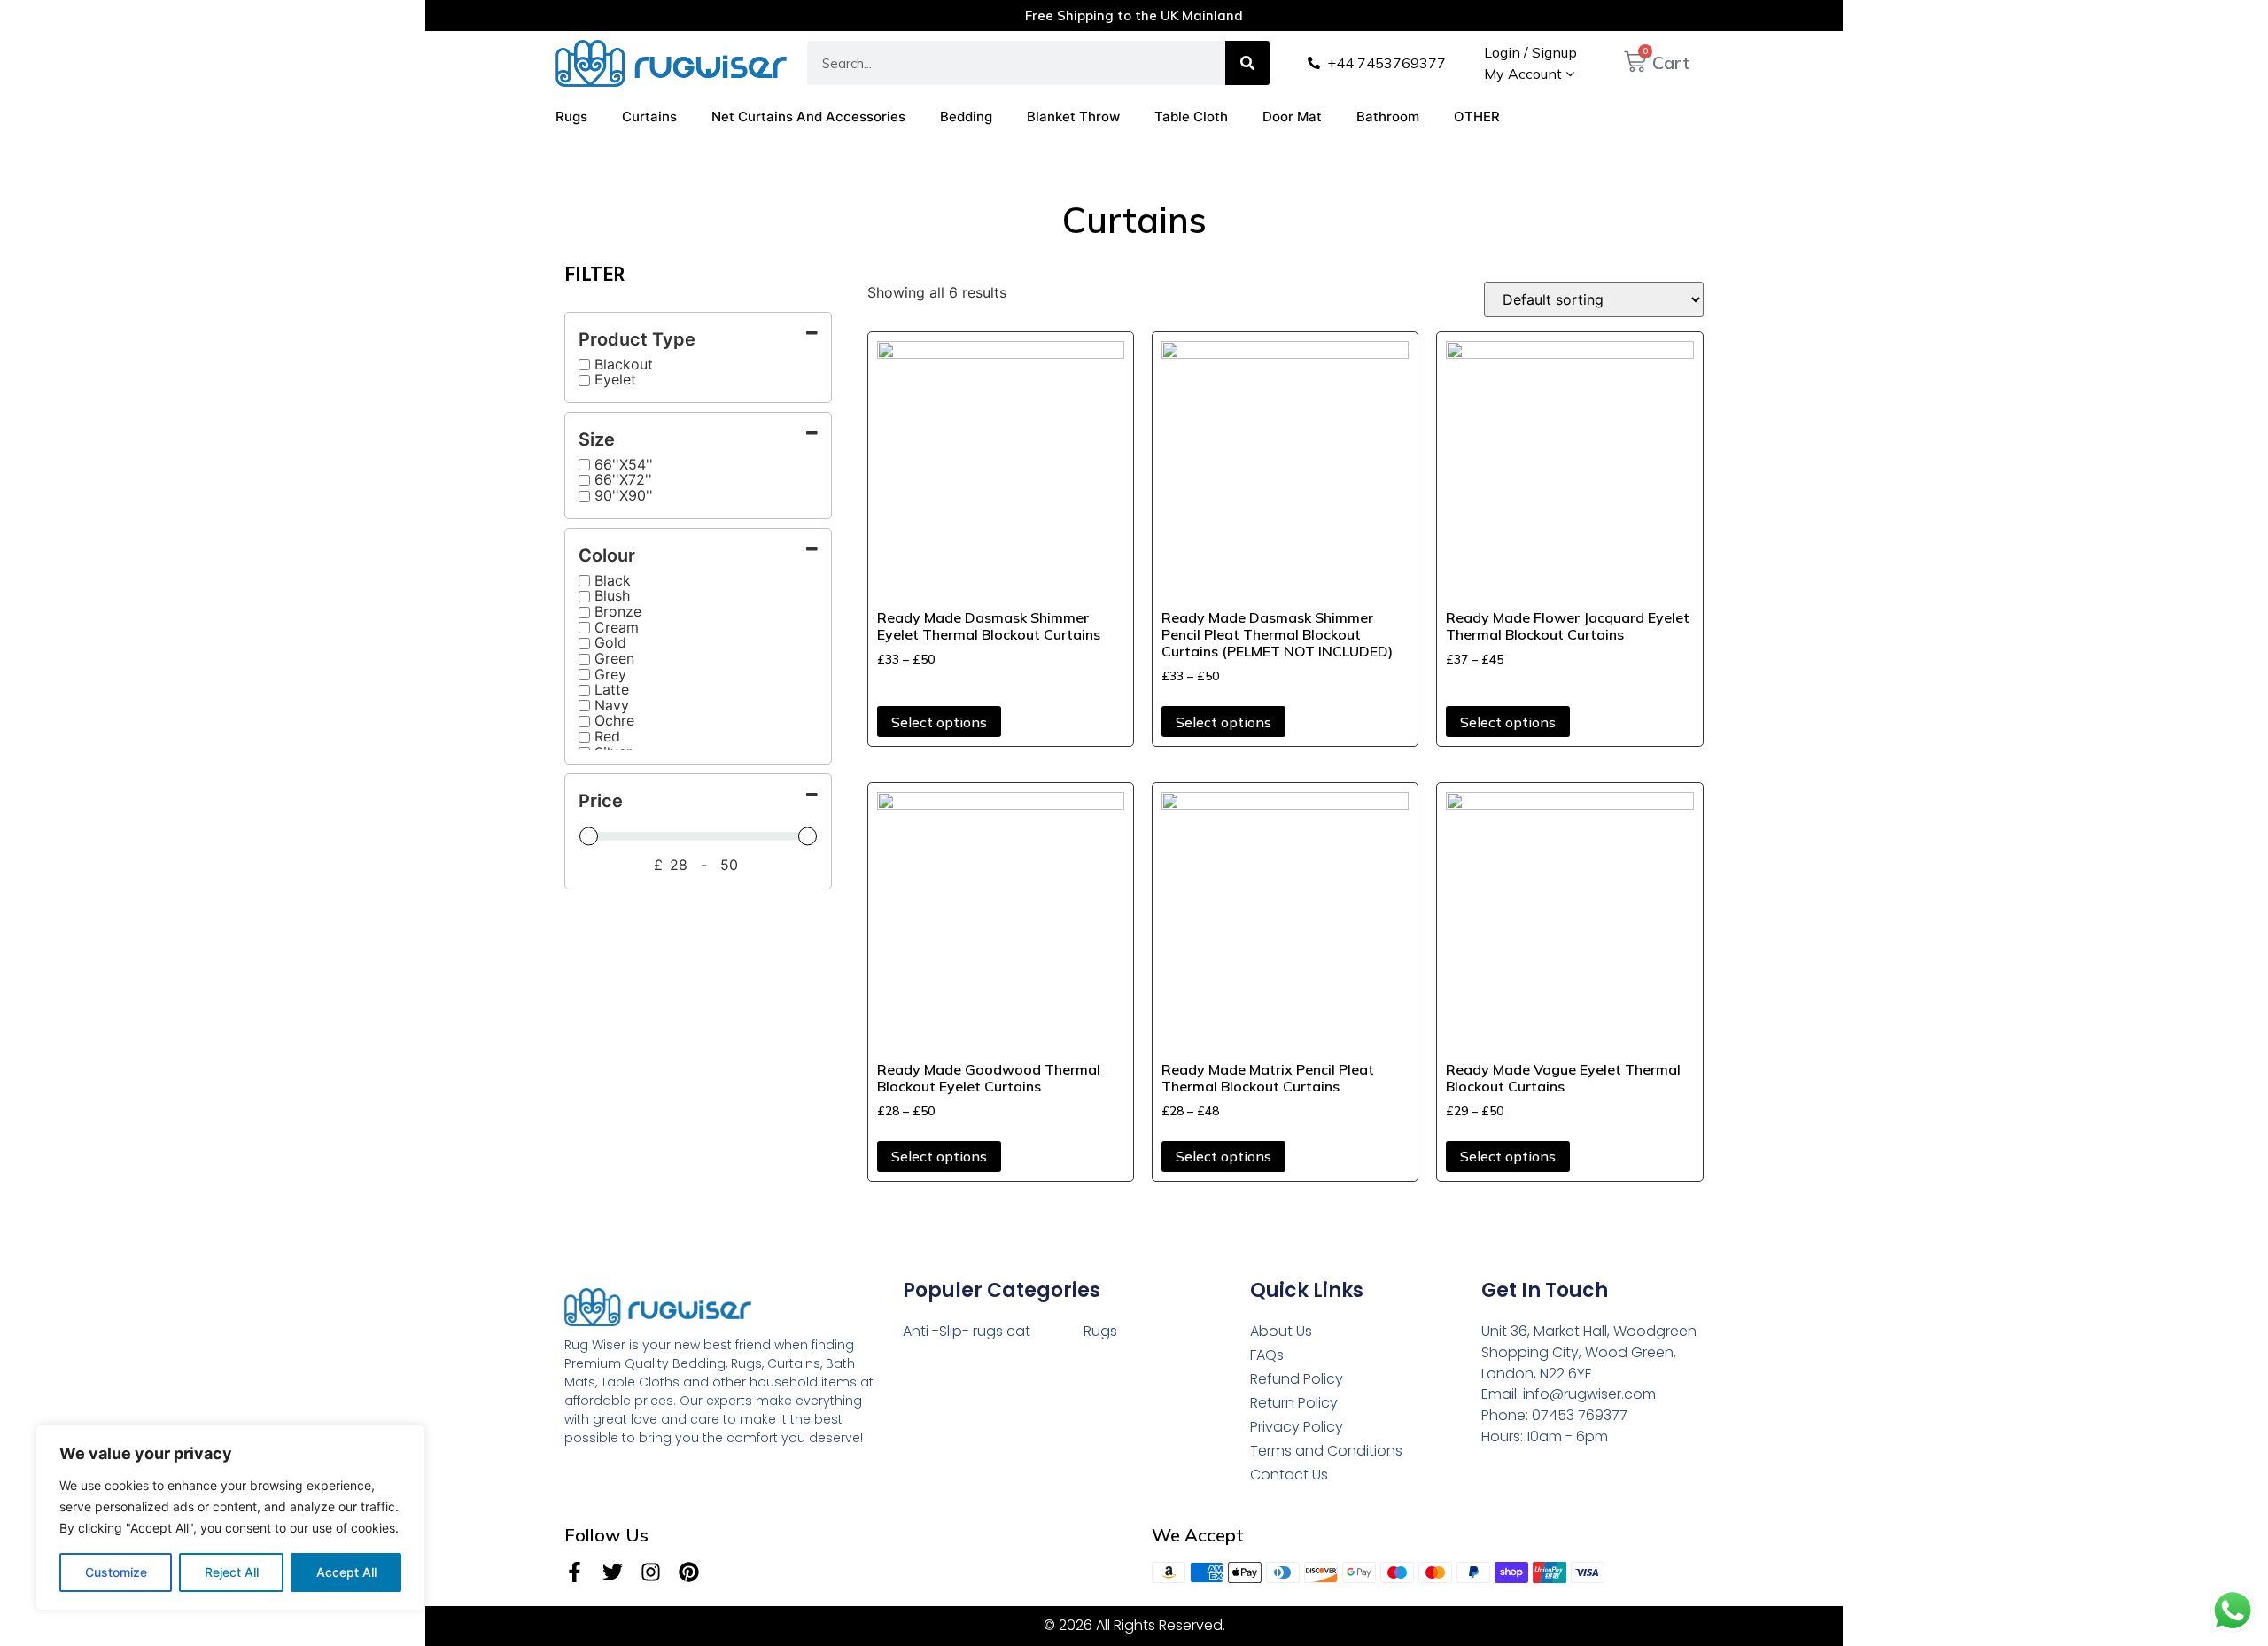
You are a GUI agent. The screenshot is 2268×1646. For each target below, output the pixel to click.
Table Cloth (1191, 116)
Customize (116, 1572)
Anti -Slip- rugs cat (967, 1331)
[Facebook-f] (575, 1572)
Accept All (346, 1572)
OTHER (1477, 116)
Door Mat (1292, 116)
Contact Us (1289, 1475)
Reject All (232, 1572)
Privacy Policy (1297, 1427)
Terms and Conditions (1326, 1451)
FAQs (1267, 1355)
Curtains (649, 116)
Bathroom (1388, 116)
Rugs (571, 116)
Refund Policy (1297, 1379)
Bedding (966, 116)
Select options (939, 722)
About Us (1281, 1331)
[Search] (1247, 63)
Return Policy (1294, 1403)
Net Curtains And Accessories (808, 116)
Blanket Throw (1073, 116)
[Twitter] (613, 1572)
